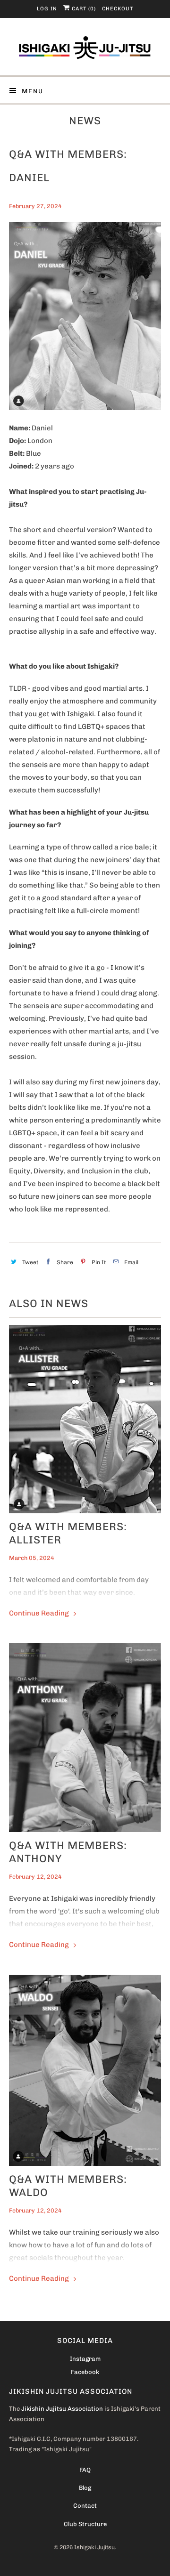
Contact (85, 2506)
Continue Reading (40, 1613)
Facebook (85, 2372)
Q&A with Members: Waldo (68, 2186)
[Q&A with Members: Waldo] (85, 2070)
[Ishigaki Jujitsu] (85, 50)
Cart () (83, 9)
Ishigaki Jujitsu (94, 2547)
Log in (47, 9)
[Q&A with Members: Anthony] (85, 1738)
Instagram (85, 2359)
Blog (85, 2488)
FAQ (85, 2470)
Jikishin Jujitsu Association (62, 2409)
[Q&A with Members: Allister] (85, 1419)
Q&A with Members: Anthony (68, 1852)
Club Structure (85, 2524)
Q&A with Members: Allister (68, 1533)
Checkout (118, 9)
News (85, 121)
